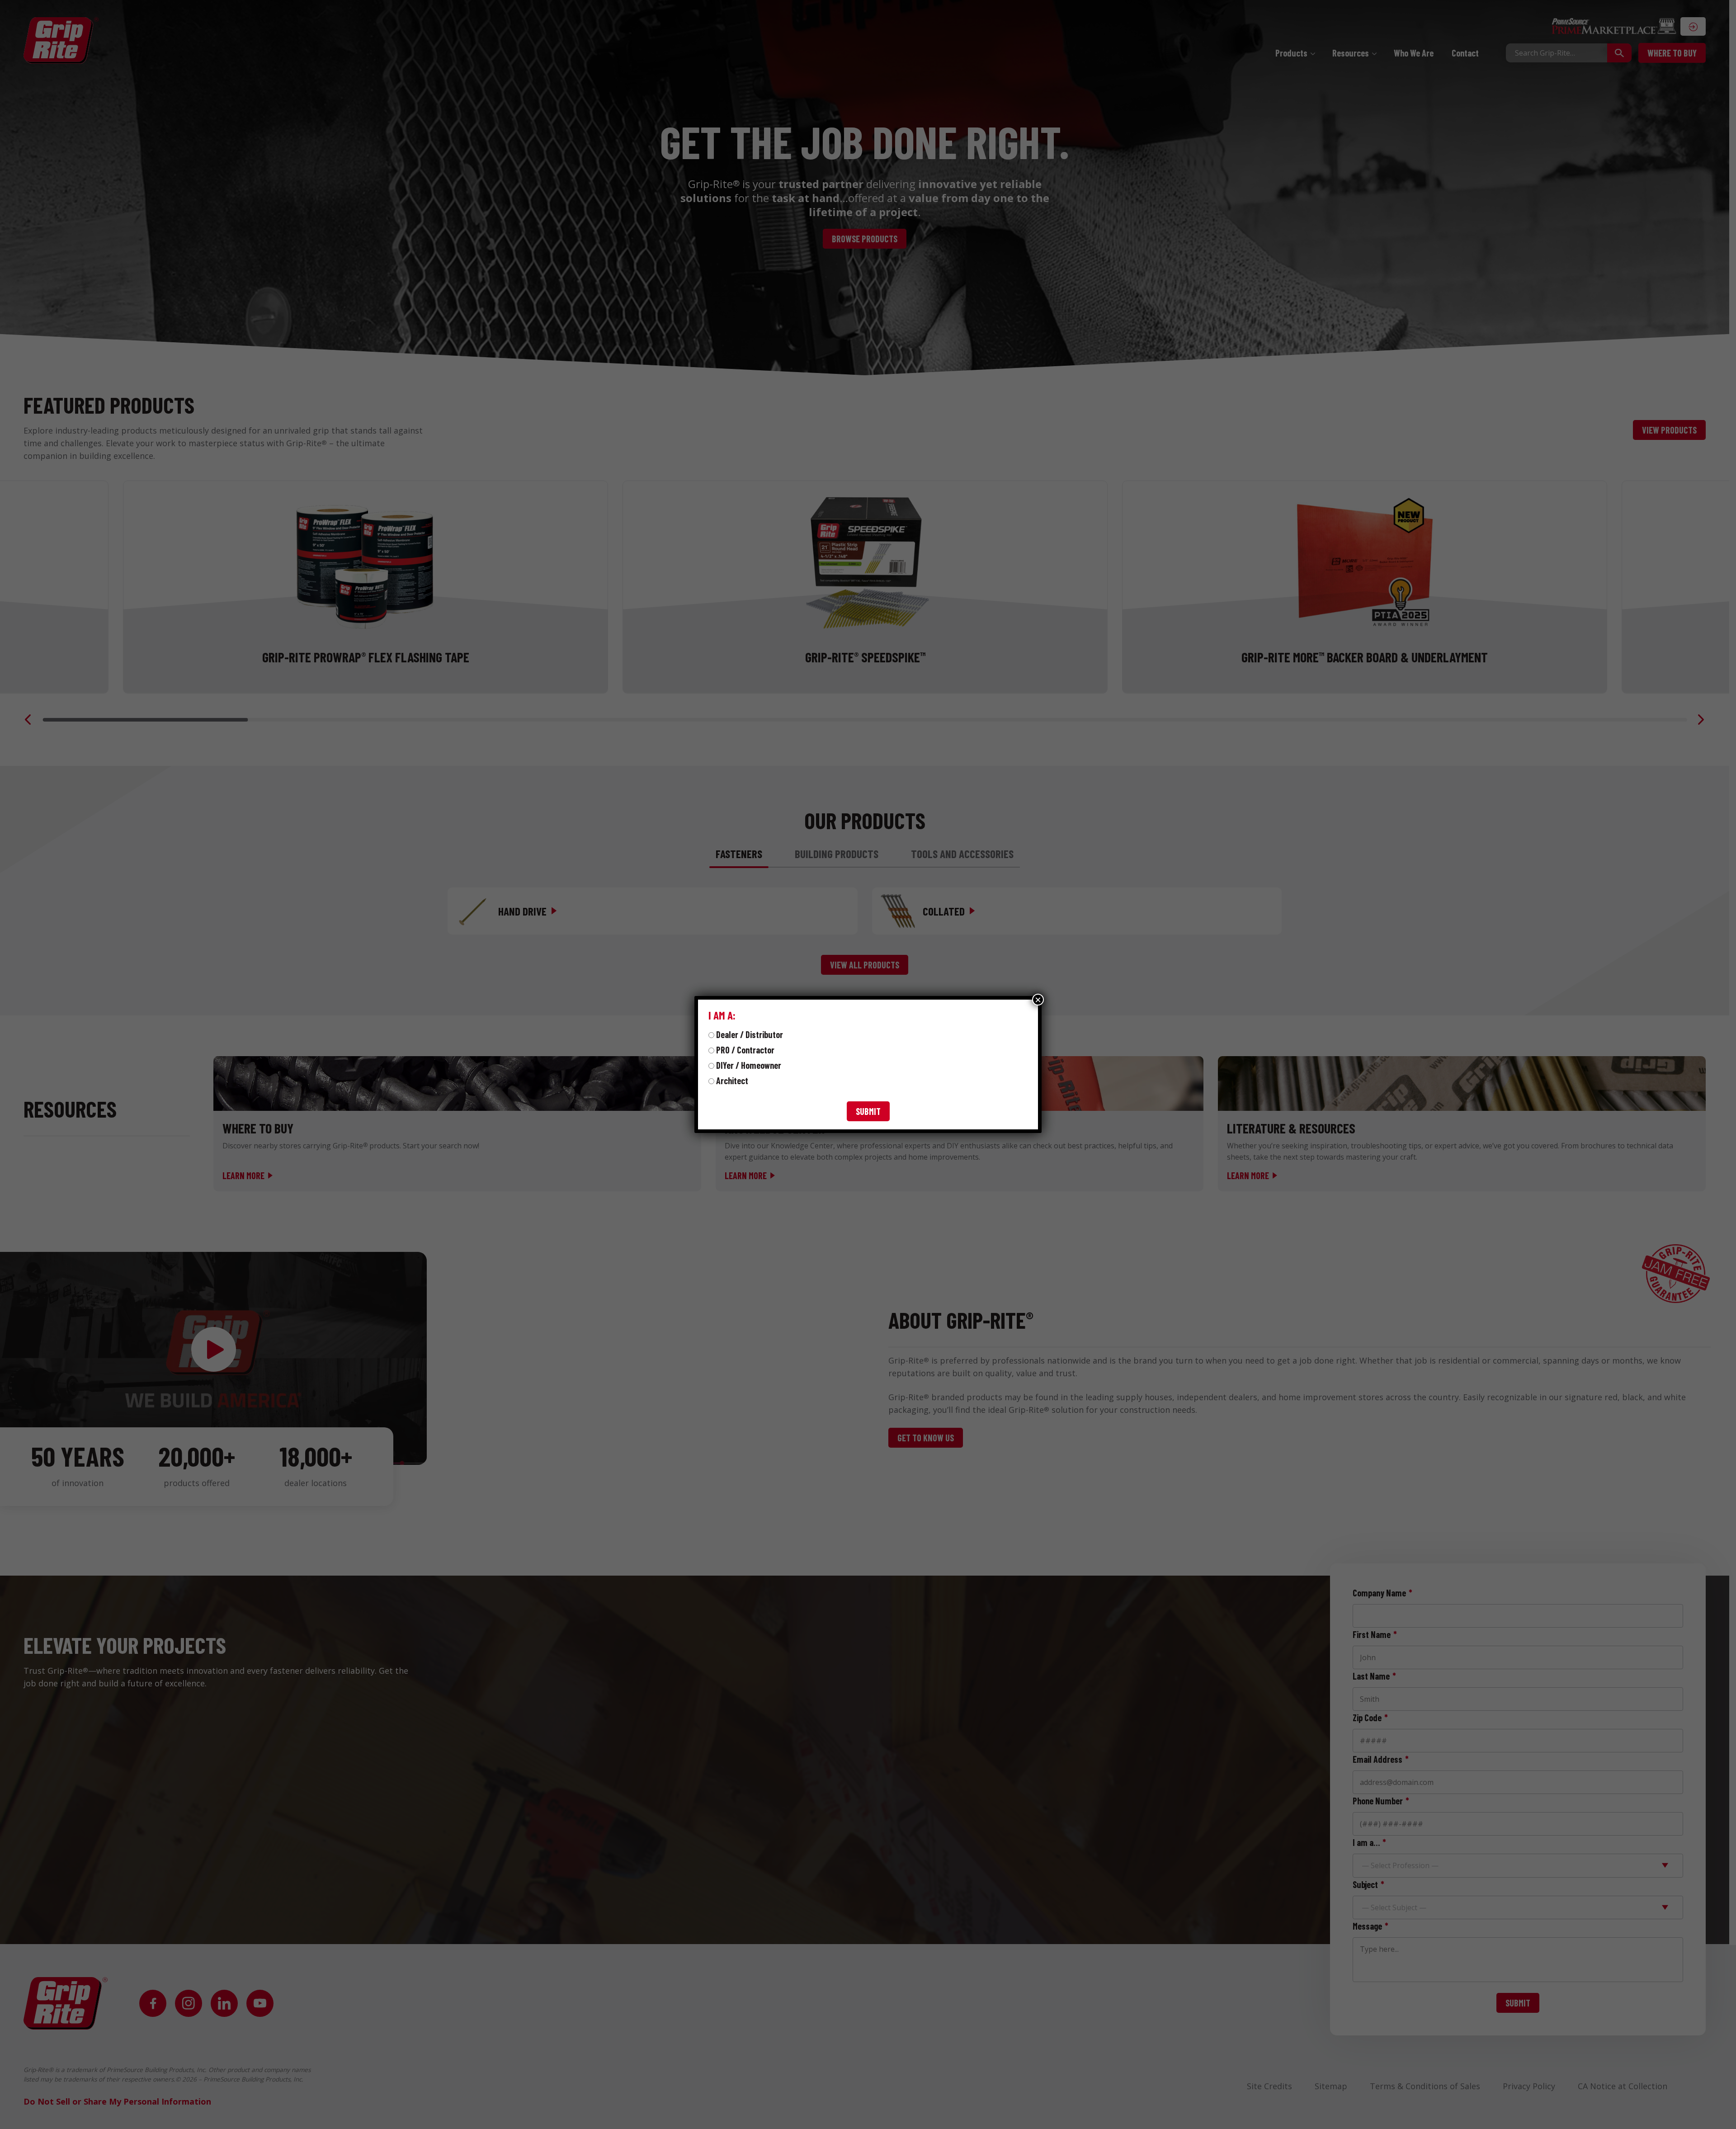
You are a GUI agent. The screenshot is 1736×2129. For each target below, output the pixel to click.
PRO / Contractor (745, 1050)
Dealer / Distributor (750, 1034)
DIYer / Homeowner (749, 1065)
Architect (732, 1081)
